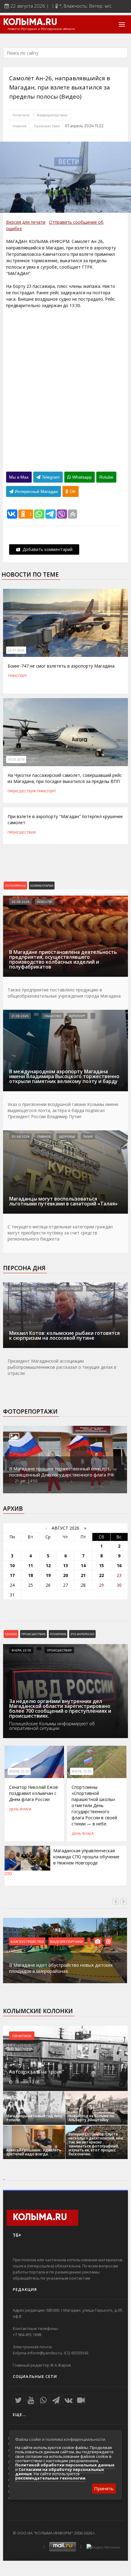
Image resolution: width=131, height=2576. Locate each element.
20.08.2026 (20, 902)
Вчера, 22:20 (19, 1771)
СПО (8, 1874)
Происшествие (34, 1634)
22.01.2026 (16, 650)
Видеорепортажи (52, 115)
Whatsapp (81, 477)
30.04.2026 (20, 1288)
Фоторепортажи (30, 1411)
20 (65, 1575)
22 (101, 1575)
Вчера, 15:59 (82, 1771)
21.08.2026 (20, 1016)
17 (12, 1575)
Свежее (11, 1634)
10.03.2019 (16, 759)
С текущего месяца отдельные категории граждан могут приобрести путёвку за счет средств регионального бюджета (60, 1233)
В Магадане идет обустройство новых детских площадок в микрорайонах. (61, 1968)
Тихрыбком (98, 1288)
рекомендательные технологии (50, 2478)
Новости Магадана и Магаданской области (41, 29)
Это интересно (82, 1634)
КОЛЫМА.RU (30, 23)
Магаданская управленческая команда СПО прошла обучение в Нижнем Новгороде (86, 1857)
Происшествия (47, 126)
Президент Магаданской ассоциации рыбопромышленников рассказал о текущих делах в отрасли (62, 1367)
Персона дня (24, 1268)
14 (83, 1565)
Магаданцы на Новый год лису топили (34, 2118)
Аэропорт (77, 1016)
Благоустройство (27, 1941)
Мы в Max (19, 477)
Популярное (15, 886)
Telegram (50, 477)
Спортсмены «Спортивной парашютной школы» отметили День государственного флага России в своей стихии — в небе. (94, 1805)
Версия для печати (26, 222)
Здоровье (67, 1136)
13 (65, 1565)
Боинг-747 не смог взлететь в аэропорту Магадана (61, 666)
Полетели (21, 115)
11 (30, 1565)
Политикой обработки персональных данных (65, 2465)
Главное (19, 126)
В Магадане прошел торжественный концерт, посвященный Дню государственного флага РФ (62, 1472)
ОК (72, 491)
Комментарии (42, 886)
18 (30, 1575)
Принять (104, 2488)
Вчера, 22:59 (21, 1650)
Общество (53, 1016)
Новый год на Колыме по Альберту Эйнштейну (91, 2118)
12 (48, 1565)
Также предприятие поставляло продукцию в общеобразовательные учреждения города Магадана (64, 993)
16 (119, 1565)
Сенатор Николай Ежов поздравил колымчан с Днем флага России (34, 1793)
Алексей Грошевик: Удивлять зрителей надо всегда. (34, 2152)
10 (12, 1565)
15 (101, 1565)
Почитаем (22, 2036)
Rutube (106, 477)
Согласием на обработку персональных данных (60, 2472)
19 (48, 1575)
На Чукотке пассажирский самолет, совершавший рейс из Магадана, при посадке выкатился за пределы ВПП (65, 778)
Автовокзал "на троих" (37, 2072)
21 (83, 1575)
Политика (58, 1634)
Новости (44, 902)
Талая (88, 1136)
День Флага (20, 1809)
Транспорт (17, 676)
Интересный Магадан (36, 491)
